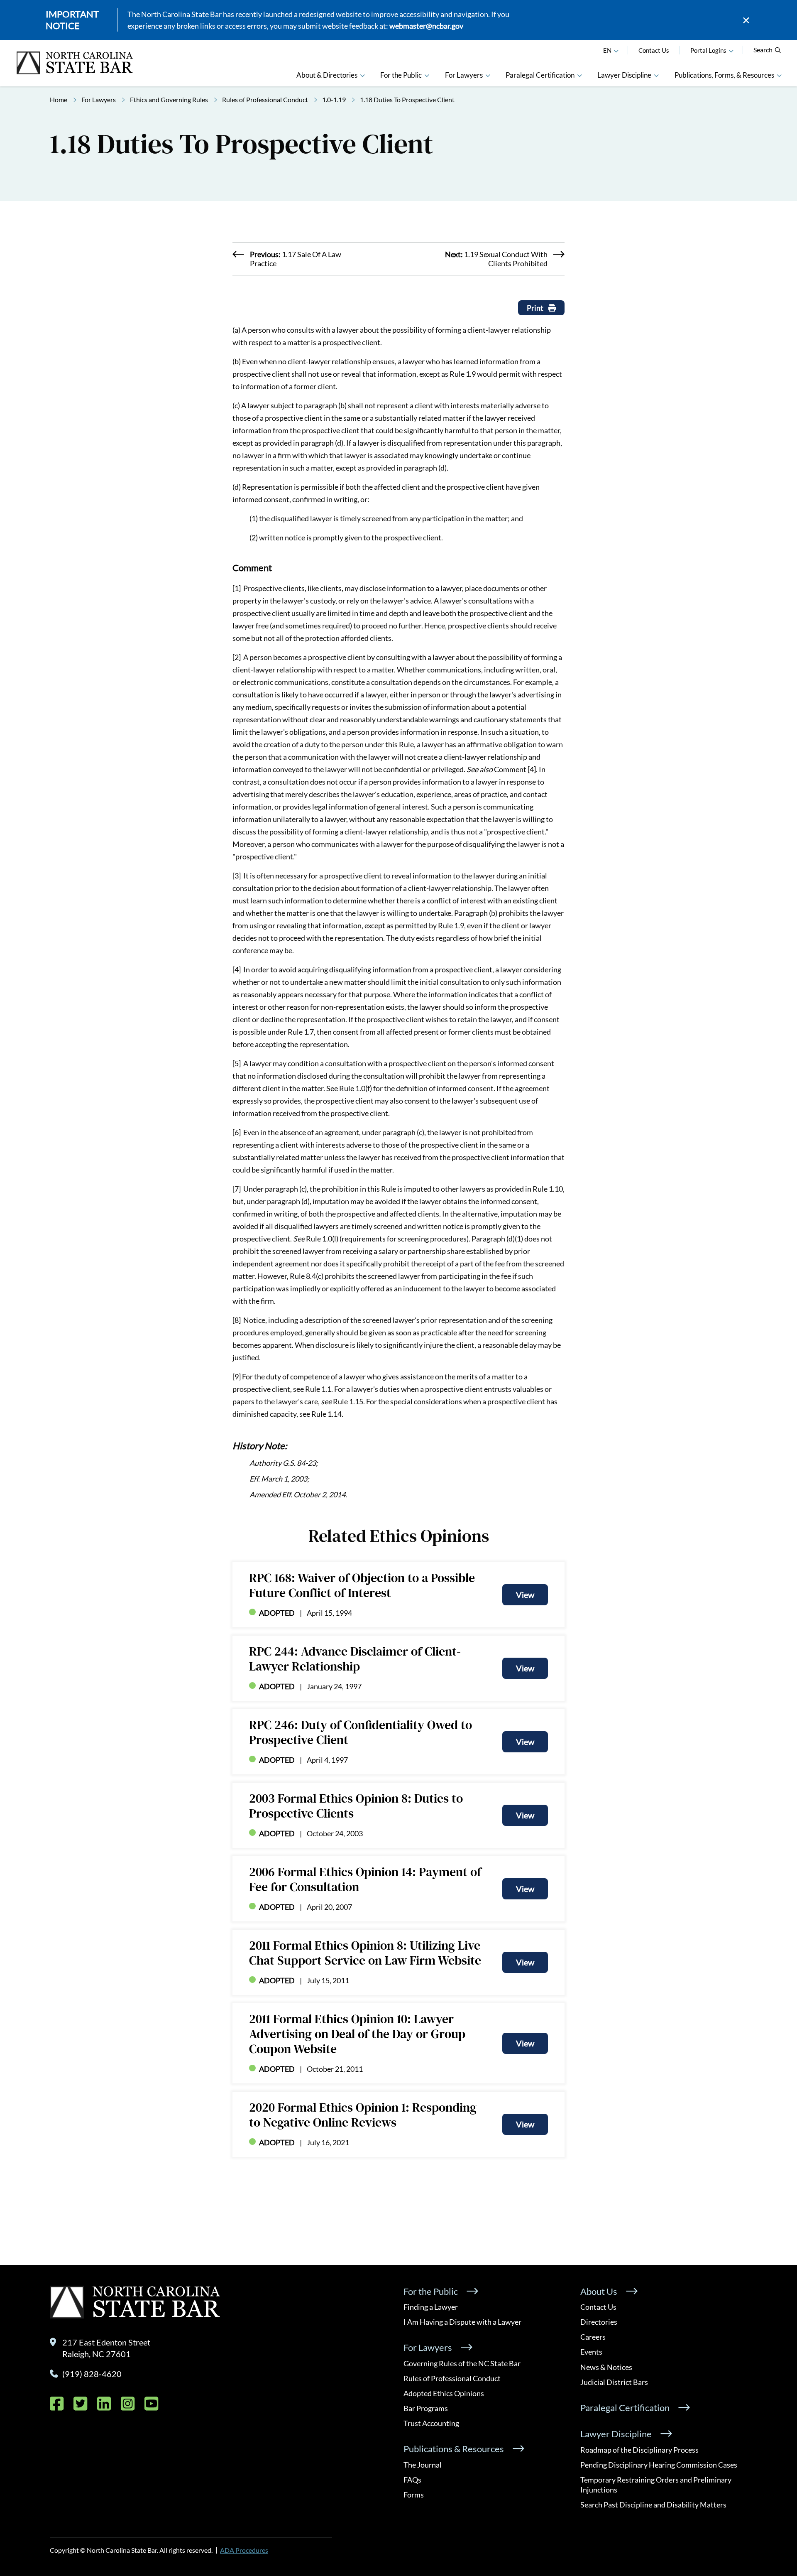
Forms (414, 2495)
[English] (616, 50)
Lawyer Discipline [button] (624, 75)
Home (59, 99)
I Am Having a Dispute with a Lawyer (462, 2322)
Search (763, 50)
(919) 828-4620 (92, 2374)
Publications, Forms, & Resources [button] (724, 75)
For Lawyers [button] (464, 75)
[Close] (746, 20)
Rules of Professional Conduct (265, 99)
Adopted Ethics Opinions (444, 2393)
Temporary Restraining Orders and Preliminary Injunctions (656, 2485)
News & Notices (606, 2367)
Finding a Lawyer (431, 2307)
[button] (731, 50)
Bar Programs (426, 2408)
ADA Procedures (244, 2550)
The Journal (423, 2465)
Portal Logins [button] (708, 50)
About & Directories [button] (327, 75)
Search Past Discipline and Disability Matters (653, 2505)
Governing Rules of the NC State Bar (462, 2363)
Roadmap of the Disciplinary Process (639, 2450)
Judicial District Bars (614, 2382)
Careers (593, 2337)
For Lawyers (99, 99)
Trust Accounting (431, 2423)
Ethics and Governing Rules (169, 99)
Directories (599, 2322)
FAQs (412, 2480)
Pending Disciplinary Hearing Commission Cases (659, 2465)
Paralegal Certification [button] (540, 75)
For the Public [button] (401, 75)
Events (591, 2352)
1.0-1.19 (334, 99)
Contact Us (654, 50)
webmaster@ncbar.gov (426, 26)
